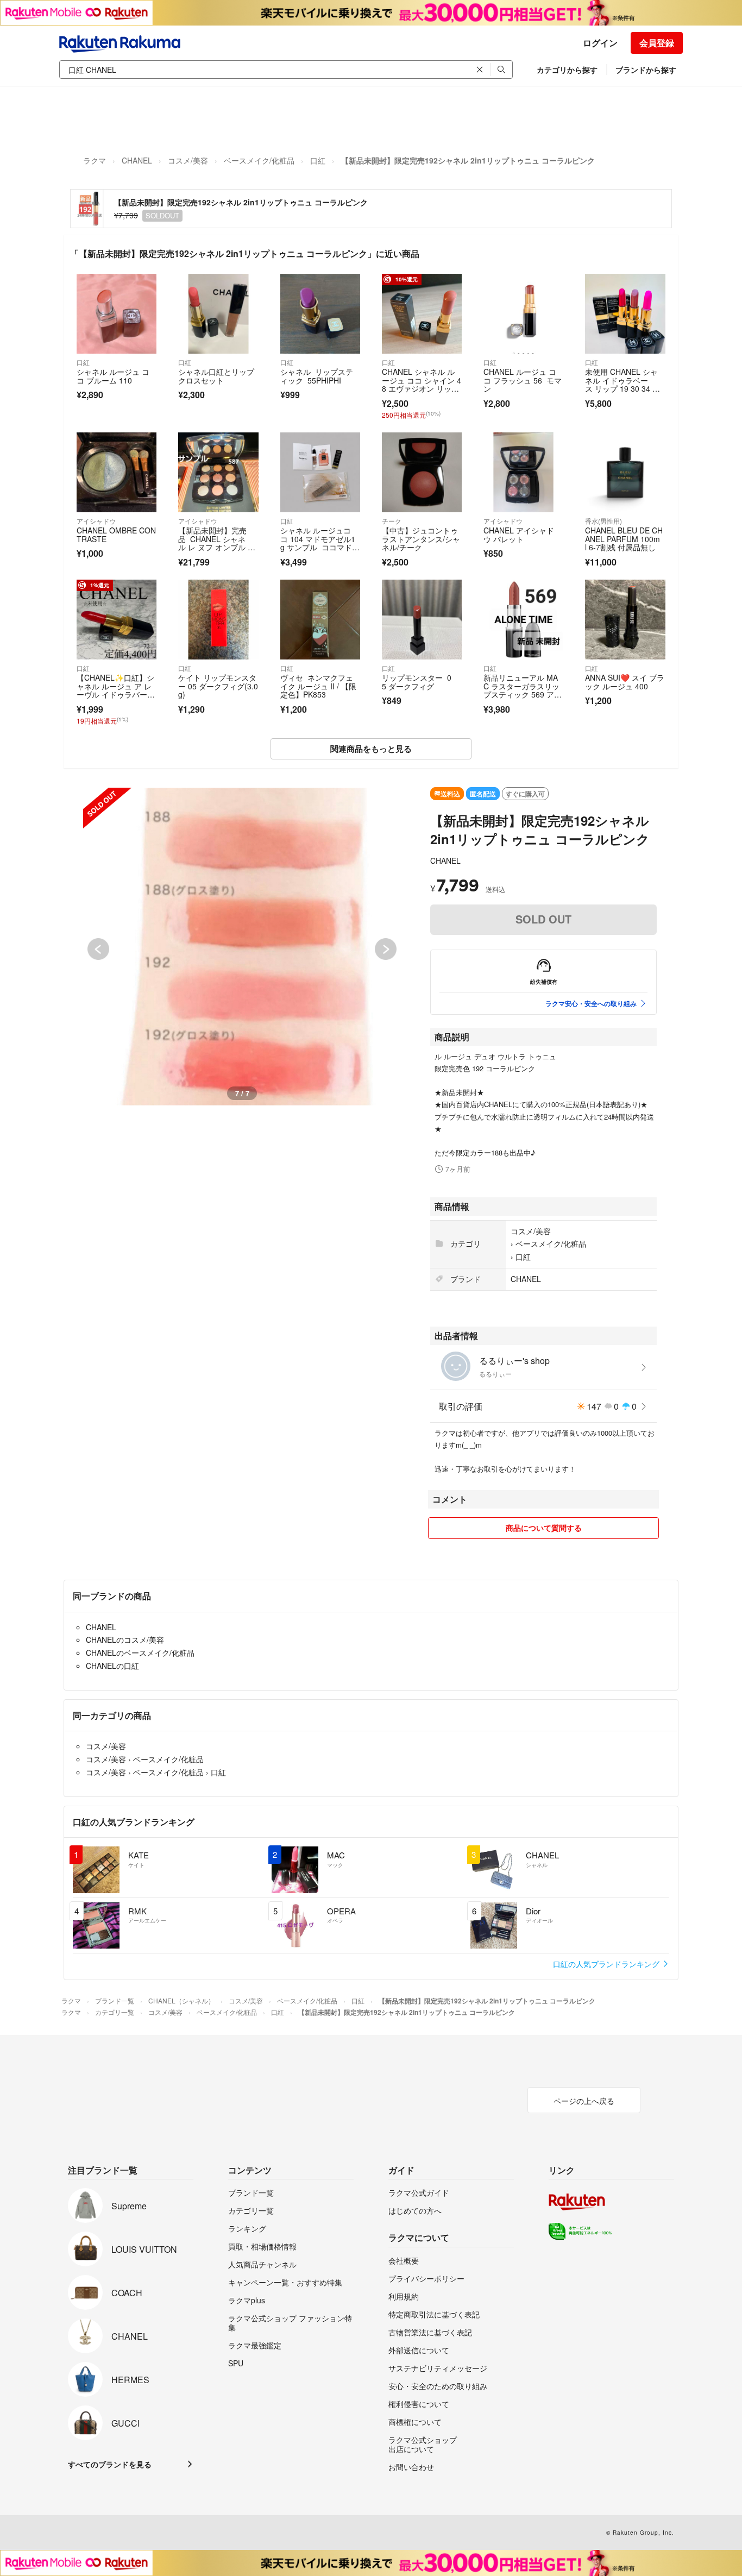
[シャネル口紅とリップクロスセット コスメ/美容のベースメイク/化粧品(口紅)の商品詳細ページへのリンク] (218, 314)
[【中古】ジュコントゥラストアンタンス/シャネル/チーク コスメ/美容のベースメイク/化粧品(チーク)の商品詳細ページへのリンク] (422, 472)
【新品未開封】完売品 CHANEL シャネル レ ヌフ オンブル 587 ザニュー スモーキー (217, 543)
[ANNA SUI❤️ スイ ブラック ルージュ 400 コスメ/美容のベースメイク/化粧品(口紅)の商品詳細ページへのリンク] (625, 620)
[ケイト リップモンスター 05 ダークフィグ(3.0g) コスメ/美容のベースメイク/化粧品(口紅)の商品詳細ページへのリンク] (218, 620)
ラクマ (95, 160)
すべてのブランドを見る (110, 2464)
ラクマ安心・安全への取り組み (591, 1003)
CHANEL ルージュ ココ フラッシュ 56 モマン (523, 380)
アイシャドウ (96, 521)
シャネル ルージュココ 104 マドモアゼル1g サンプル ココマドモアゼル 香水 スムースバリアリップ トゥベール (320, 551)
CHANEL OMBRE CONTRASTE (116, 535)
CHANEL (137, 160)
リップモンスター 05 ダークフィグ (417, 682)
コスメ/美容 (188, 160)
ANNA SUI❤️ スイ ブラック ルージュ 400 (625, 682)
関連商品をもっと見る (371, 749)
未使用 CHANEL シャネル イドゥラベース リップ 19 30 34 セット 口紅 (622, 384)
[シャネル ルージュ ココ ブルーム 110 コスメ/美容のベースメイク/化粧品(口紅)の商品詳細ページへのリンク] (117, 314)
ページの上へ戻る (584, 2101)
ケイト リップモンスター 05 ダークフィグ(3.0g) (218, 686)
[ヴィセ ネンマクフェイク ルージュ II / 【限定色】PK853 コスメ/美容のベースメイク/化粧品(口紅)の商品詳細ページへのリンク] (320, 620)
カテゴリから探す (567, 70)
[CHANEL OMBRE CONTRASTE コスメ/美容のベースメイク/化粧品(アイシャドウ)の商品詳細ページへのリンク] (117, 472)
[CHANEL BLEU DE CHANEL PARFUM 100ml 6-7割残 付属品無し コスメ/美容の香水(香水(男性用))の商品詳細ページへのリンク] (625, 472)
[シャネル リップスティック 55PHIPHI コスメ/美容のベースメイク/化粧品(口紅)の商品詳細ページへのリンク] (320, 314)
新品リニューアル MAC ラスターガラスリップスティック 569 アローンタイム (523, 690)
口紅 (318, 160)
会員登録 (657, 43)
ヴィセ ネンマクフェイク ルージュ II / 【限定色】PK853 (318, 686)
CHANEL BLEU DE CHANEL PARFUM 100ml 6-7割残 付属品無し (624, 539)
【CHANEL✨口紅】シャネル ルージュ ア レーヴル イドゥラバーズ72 (116, 690)
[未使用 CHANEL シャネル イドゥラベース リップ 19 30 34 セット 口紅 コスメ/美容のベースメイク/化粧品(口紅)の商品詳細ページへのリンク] (625, 314)
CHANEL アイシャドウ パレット (519, 535)
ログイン (600, 43)
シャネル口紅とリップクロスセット (216, 376)
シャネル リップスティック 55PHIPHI (317, 376)
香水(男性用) (603, 521)
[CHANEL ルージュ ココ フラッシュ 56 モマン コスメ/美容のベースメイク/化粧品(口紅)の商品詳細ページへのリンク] (523, 314)
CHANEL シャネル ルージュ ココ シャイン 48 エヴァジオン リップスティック (422, 384)
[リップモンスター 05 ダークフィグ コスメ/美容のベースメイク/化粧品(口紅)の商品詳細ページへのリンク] (422, 620)
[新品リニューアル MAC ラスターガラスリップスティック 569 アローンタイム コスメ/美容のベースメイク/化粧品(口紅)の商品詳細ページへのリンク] (523, 620)
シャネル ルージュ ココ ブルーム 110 (113, 376)
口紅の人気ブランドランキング (607, 1964)
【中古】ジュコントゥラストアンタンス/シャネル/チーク (421, 539)
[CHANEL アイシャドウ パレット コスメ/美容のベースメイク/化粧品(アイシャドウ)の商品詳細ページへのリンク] (523, 472)
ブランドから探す (646, 70)
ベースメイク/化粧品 (259, 160)
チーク (392, 521)
